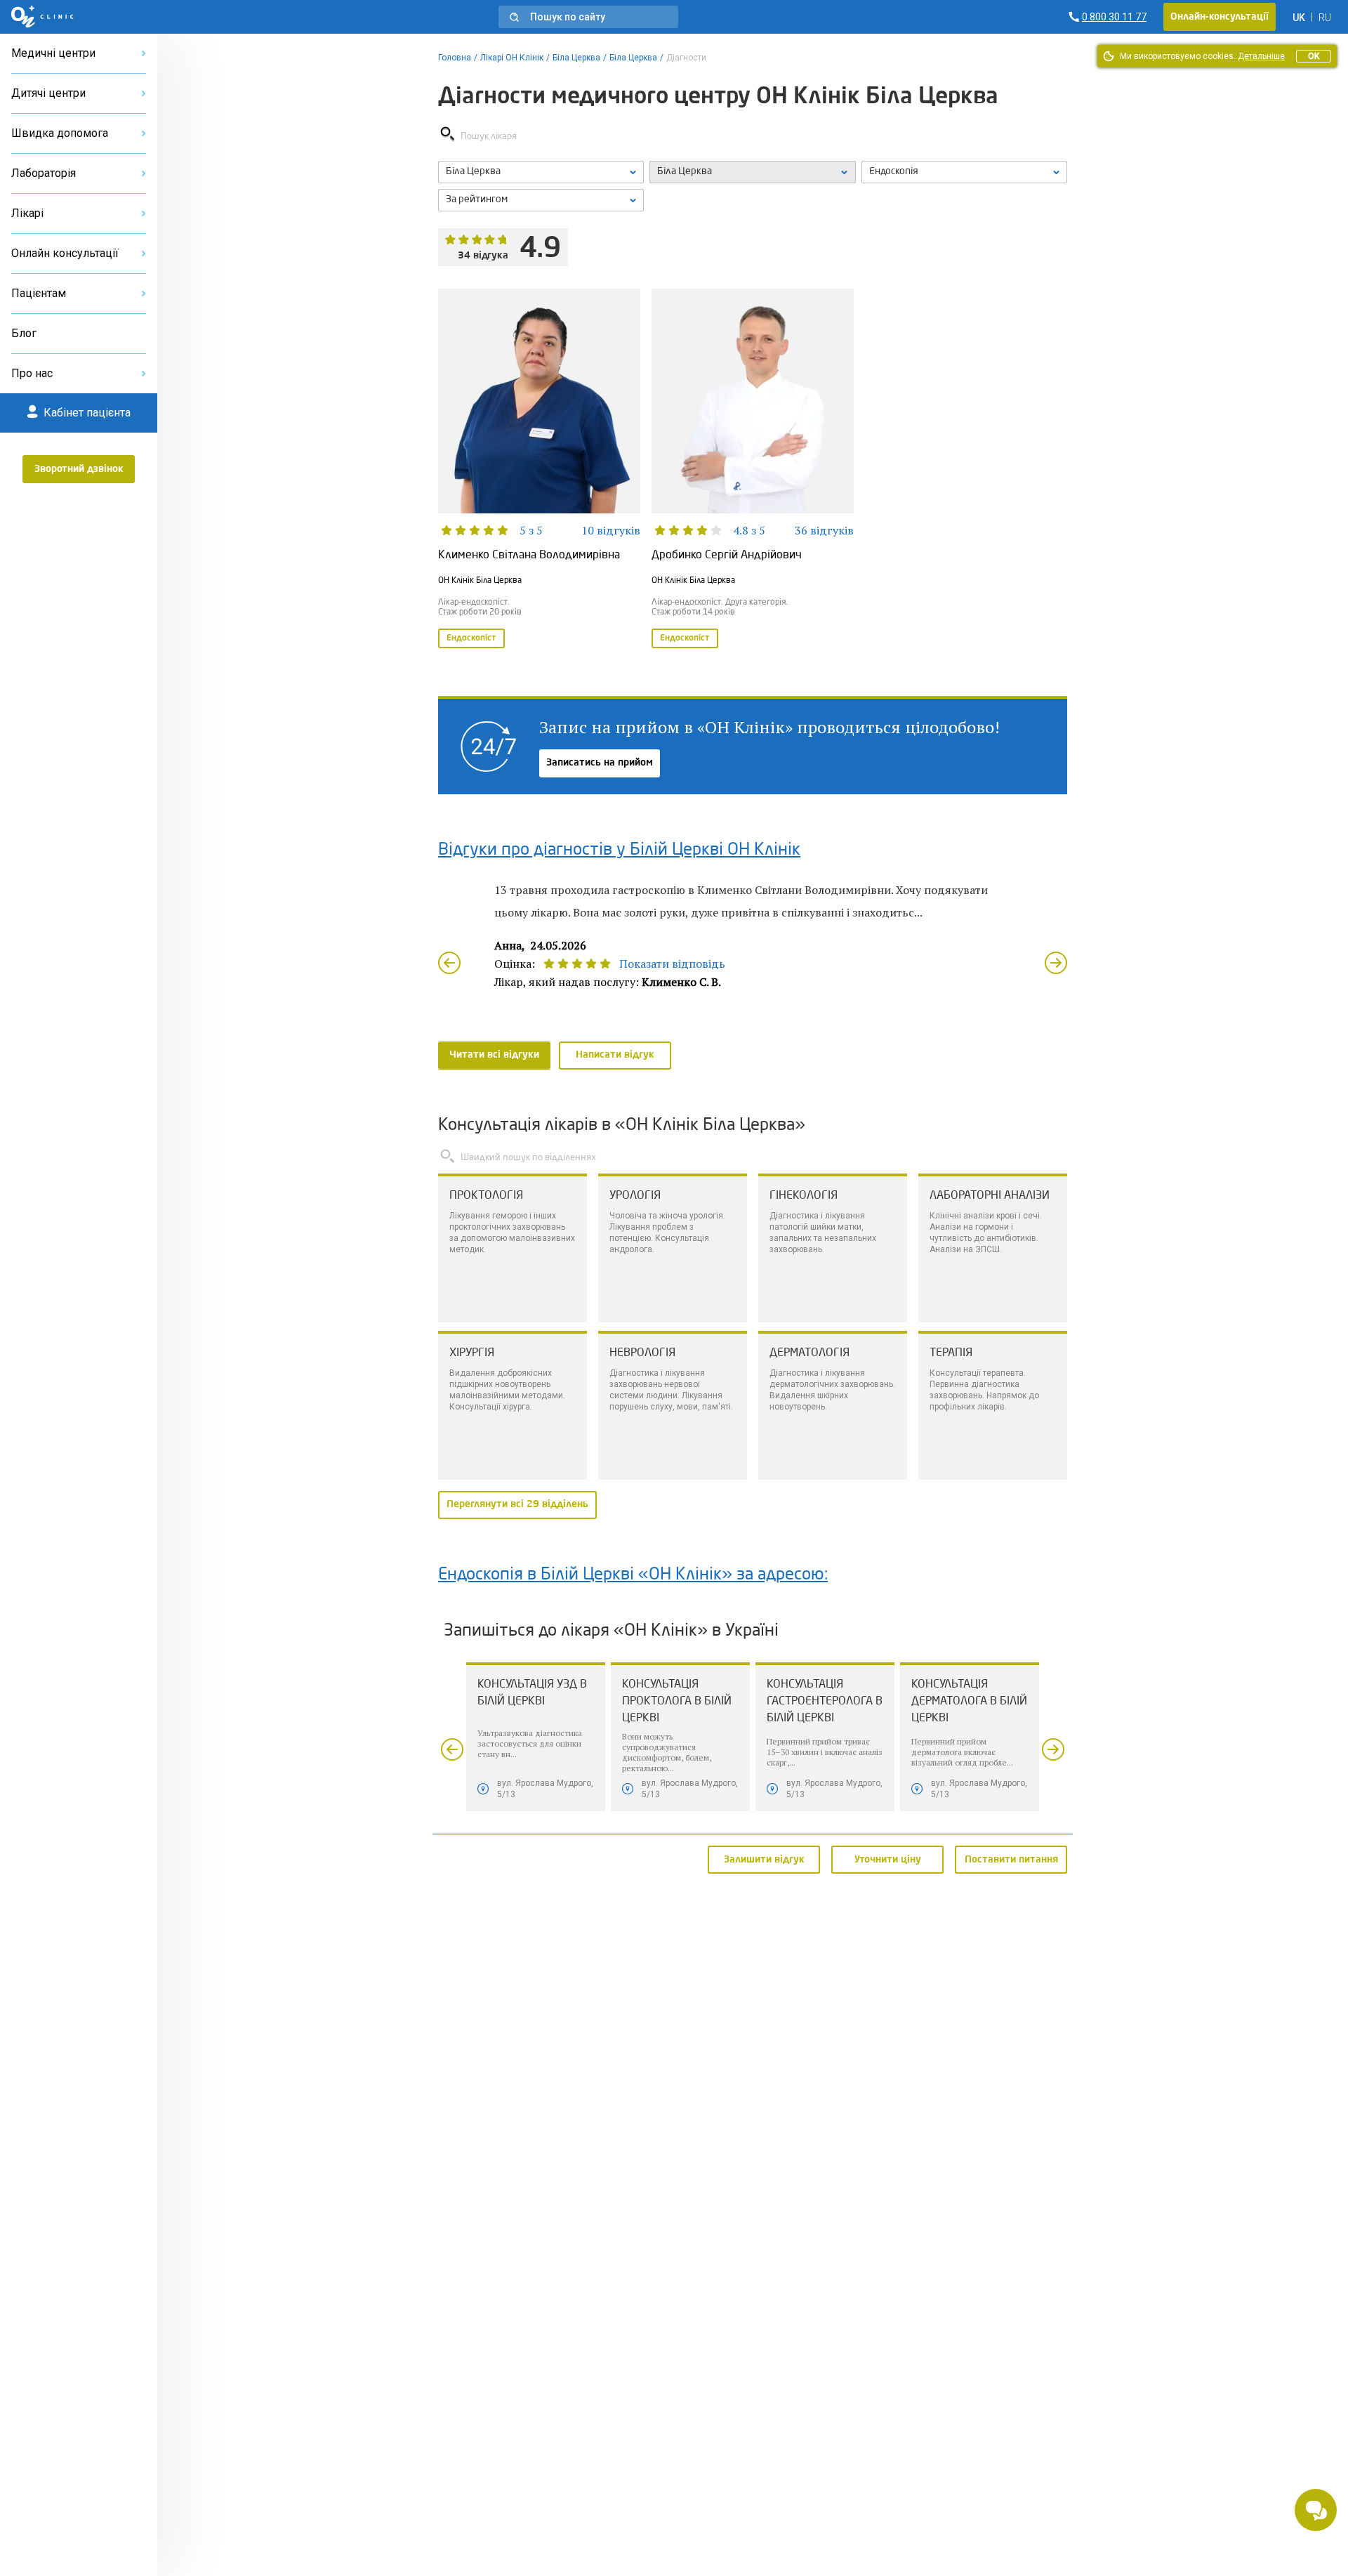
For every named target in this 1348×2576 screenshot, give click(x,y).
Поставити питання (1011, 1859)
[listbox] (541, 172)
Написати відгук (615, 1055)
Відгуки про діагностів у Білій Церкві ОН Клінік (619, 850)
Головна (455, 58)
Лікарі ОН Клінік (512, 58)
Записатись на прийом (600, 763)
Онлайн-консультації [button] (1220, 17)
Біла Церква (576, 58)
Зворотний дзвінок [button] (79, 469)
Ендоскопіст (471, 638)
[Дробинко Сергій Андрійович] (753, 470)
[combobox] (964, 172)
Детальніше (1261, 56)
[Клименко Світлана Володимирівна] (539, 470)
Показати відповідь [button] (672, 964)
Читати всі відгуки (494, 1055)
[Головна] (42, 17)
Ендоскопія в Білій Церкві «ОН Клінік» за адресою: (633, 1575)
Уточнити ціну (888, 1859)
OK (1314, 56)
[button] (588, 17)
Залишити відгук (764, 1859)
